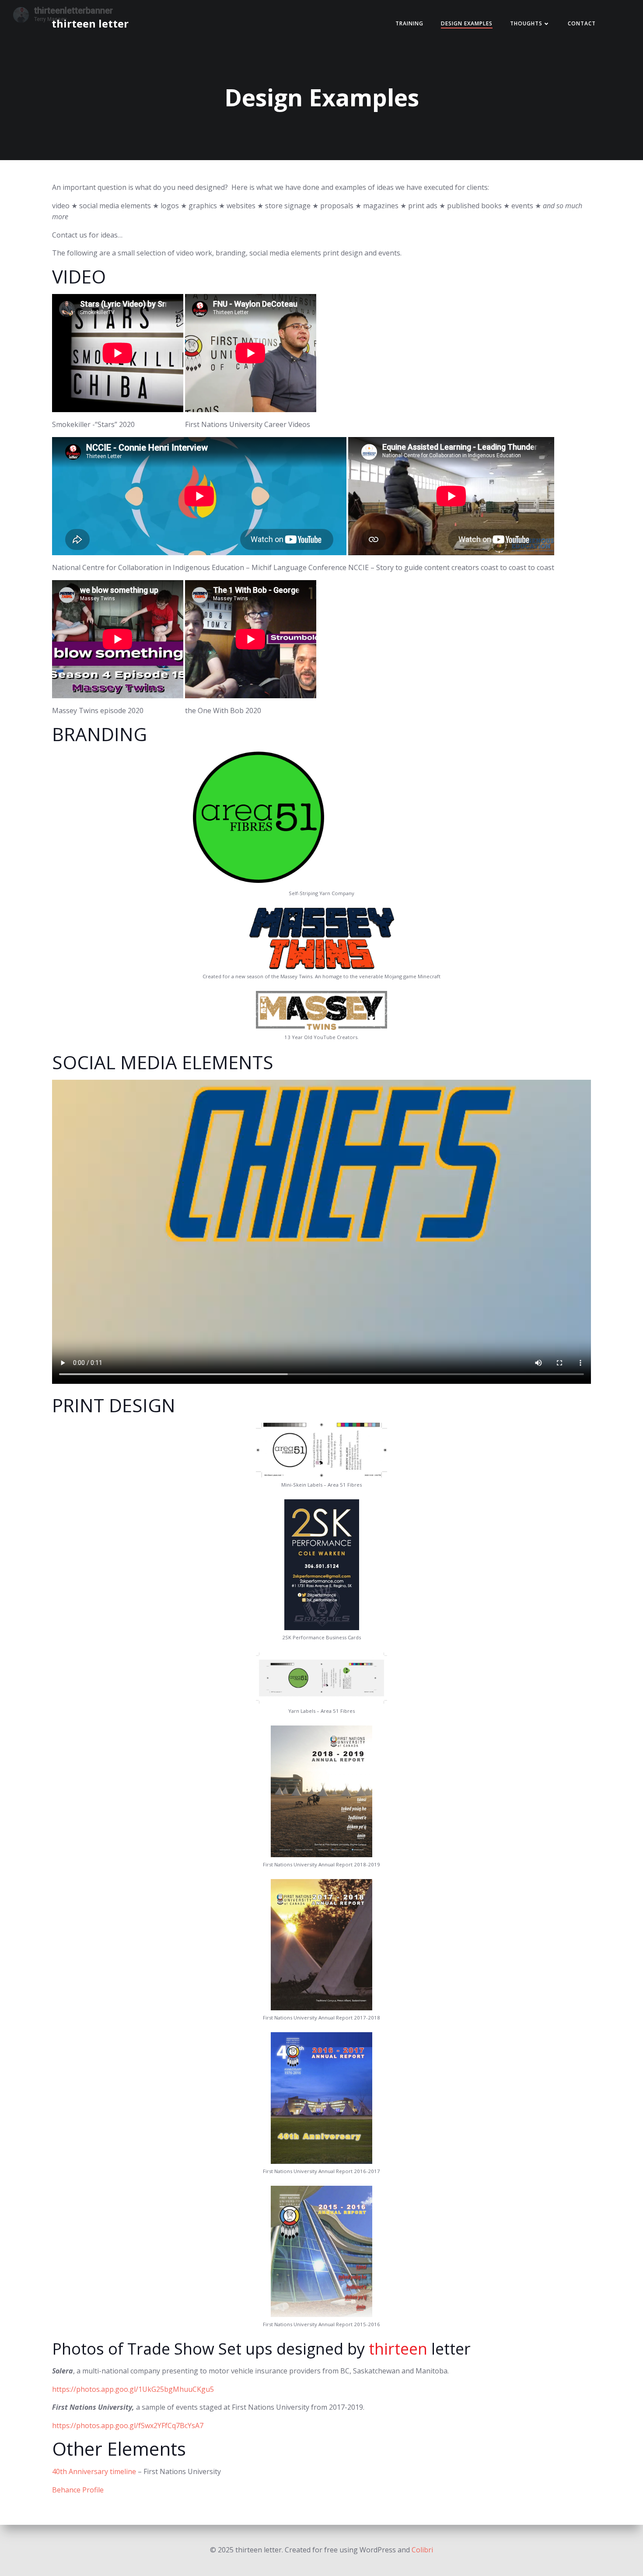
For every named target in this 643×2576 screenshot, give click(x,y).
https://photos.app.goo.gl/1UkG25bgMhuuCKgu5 (133, 2389)
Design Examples (467, 23)
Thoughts (526, 23)
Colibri (422, 2550)
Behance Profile (78, 2490)
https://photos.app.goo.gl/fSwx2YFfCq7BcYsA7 (128, 2425)
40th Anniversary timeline (94, 2471)
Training (409, 23)
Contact (582, 23)
